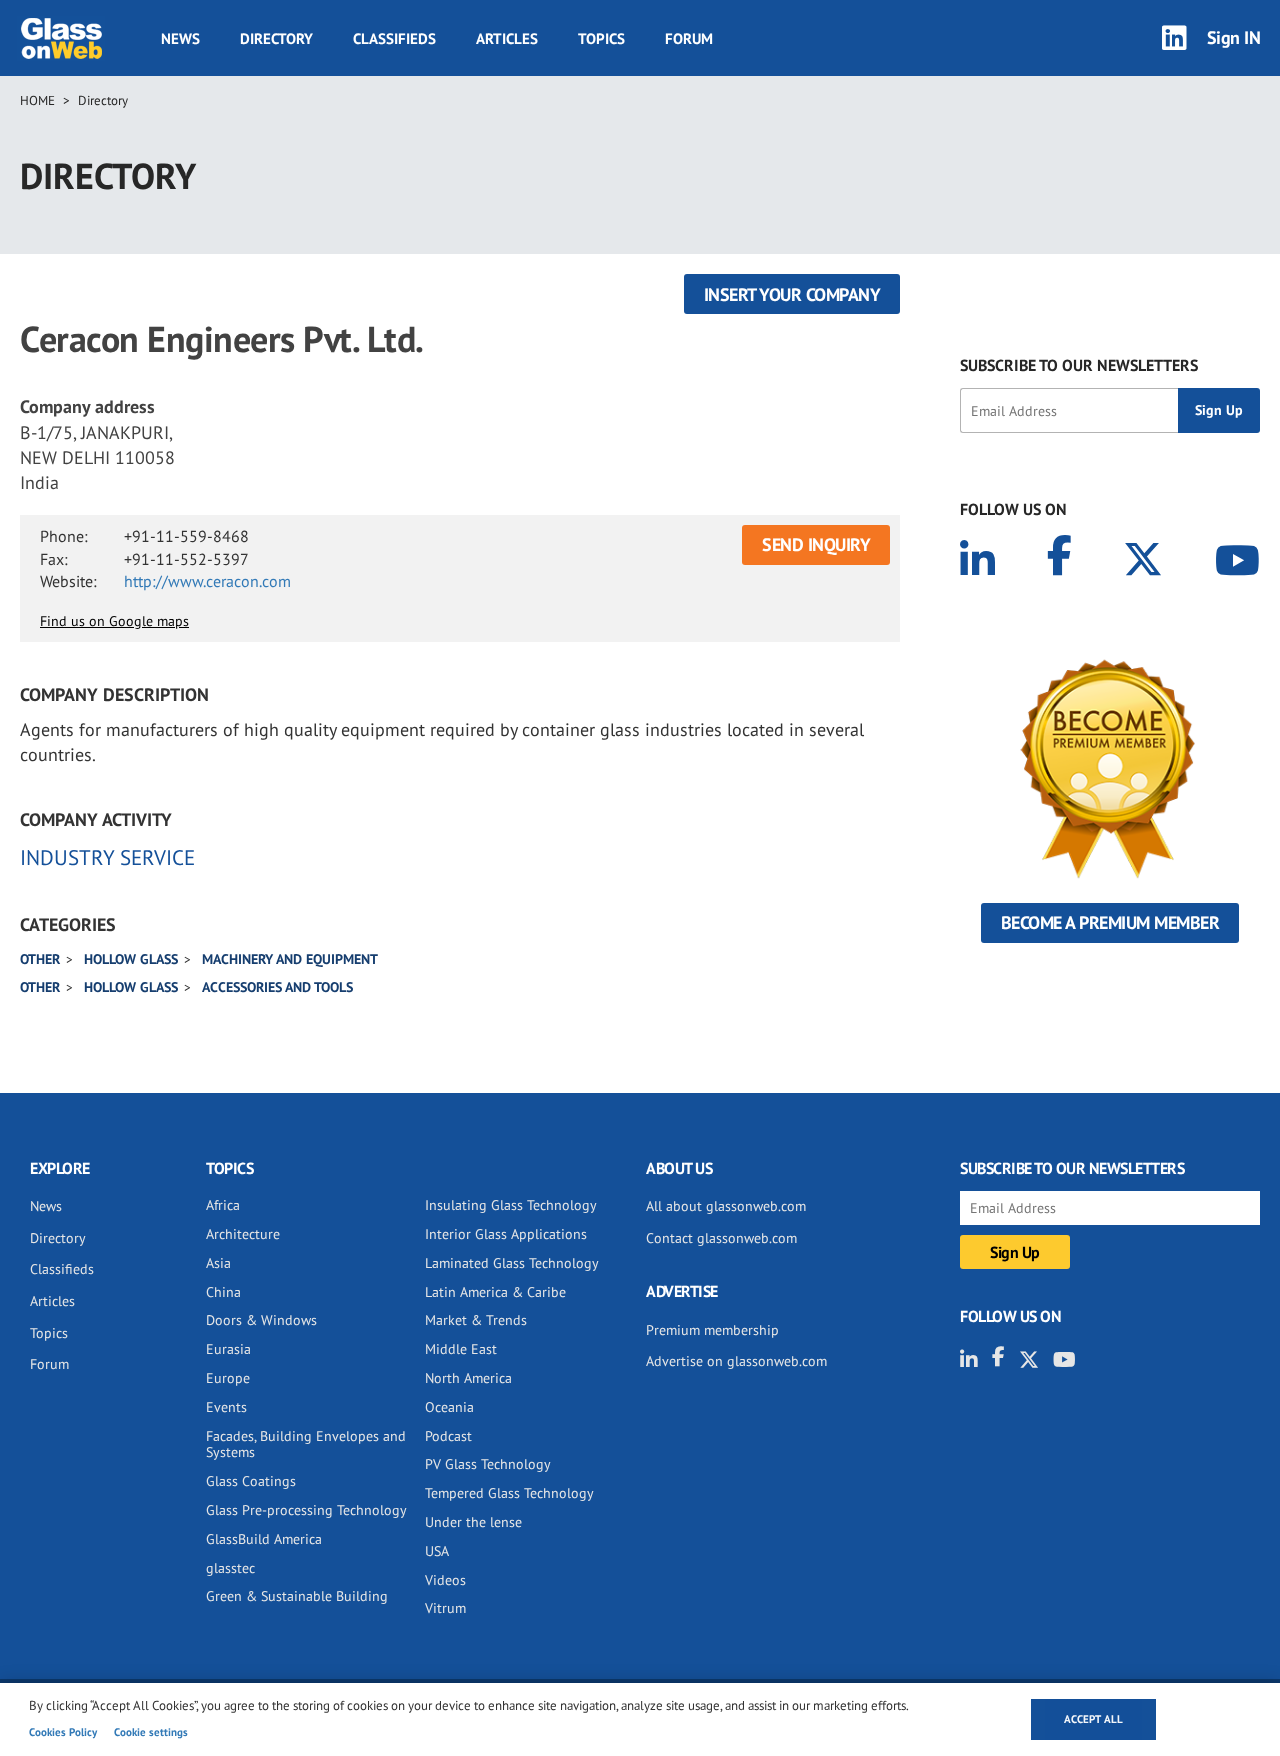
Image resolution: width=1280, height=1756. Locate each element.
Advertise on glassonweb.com (736, 1361)
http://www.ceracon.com (207, 581)
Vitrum (445, 1608)
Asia (218, 1263)
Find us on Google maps (114, 621)
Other (40, 959)
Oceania (449, 1407)
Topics (601, 38)
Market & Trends (476, 1320)
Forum (689, 38)
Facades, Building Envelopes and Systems (306, 1444)
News (180, 38)
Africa (223, 1205)
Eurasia (228, 1349)
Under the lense (473, 1522)
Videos (445, 1580)
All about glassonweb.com (726, 1206)
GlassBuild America (264, 1539)
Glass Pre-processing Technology (306, 1510)
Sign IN (1234, 37)
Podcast (448, 1436)
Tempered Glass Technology (509, 1493)
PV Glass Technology (488, 1464)
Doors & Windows (261, 1320)
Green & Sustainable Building (297, 1596)
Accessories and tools (277, 987)
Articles (507, 38)
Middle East (461, 1349)
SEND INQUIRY (816, 544)
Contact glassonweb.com (721, 1238)
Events (226, 1407)
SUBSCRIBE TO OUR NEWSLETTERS (1079, 365)
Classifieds (394, 38)
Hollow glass (131, 959)
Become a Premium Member (1110, 922)
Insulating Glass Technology (511, 1205)
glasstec (230, 1568)
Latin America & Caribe (495, 1292)
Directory (276, 38)
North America (468, 1378)
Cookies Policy (63, 1732)
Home (37, 100)
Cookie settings (151, 1732)
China (223, 1292)
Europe (228, 1378)
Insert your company (792, 294)
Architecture (243, 1234)
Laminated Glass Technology (512, 1263)
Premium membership (712, 1330)
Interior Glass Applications (506, 1234)
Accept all (1093, 1719)
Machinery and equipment (290, 959)
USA (437, 1551)
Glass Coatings (251, 1481)
